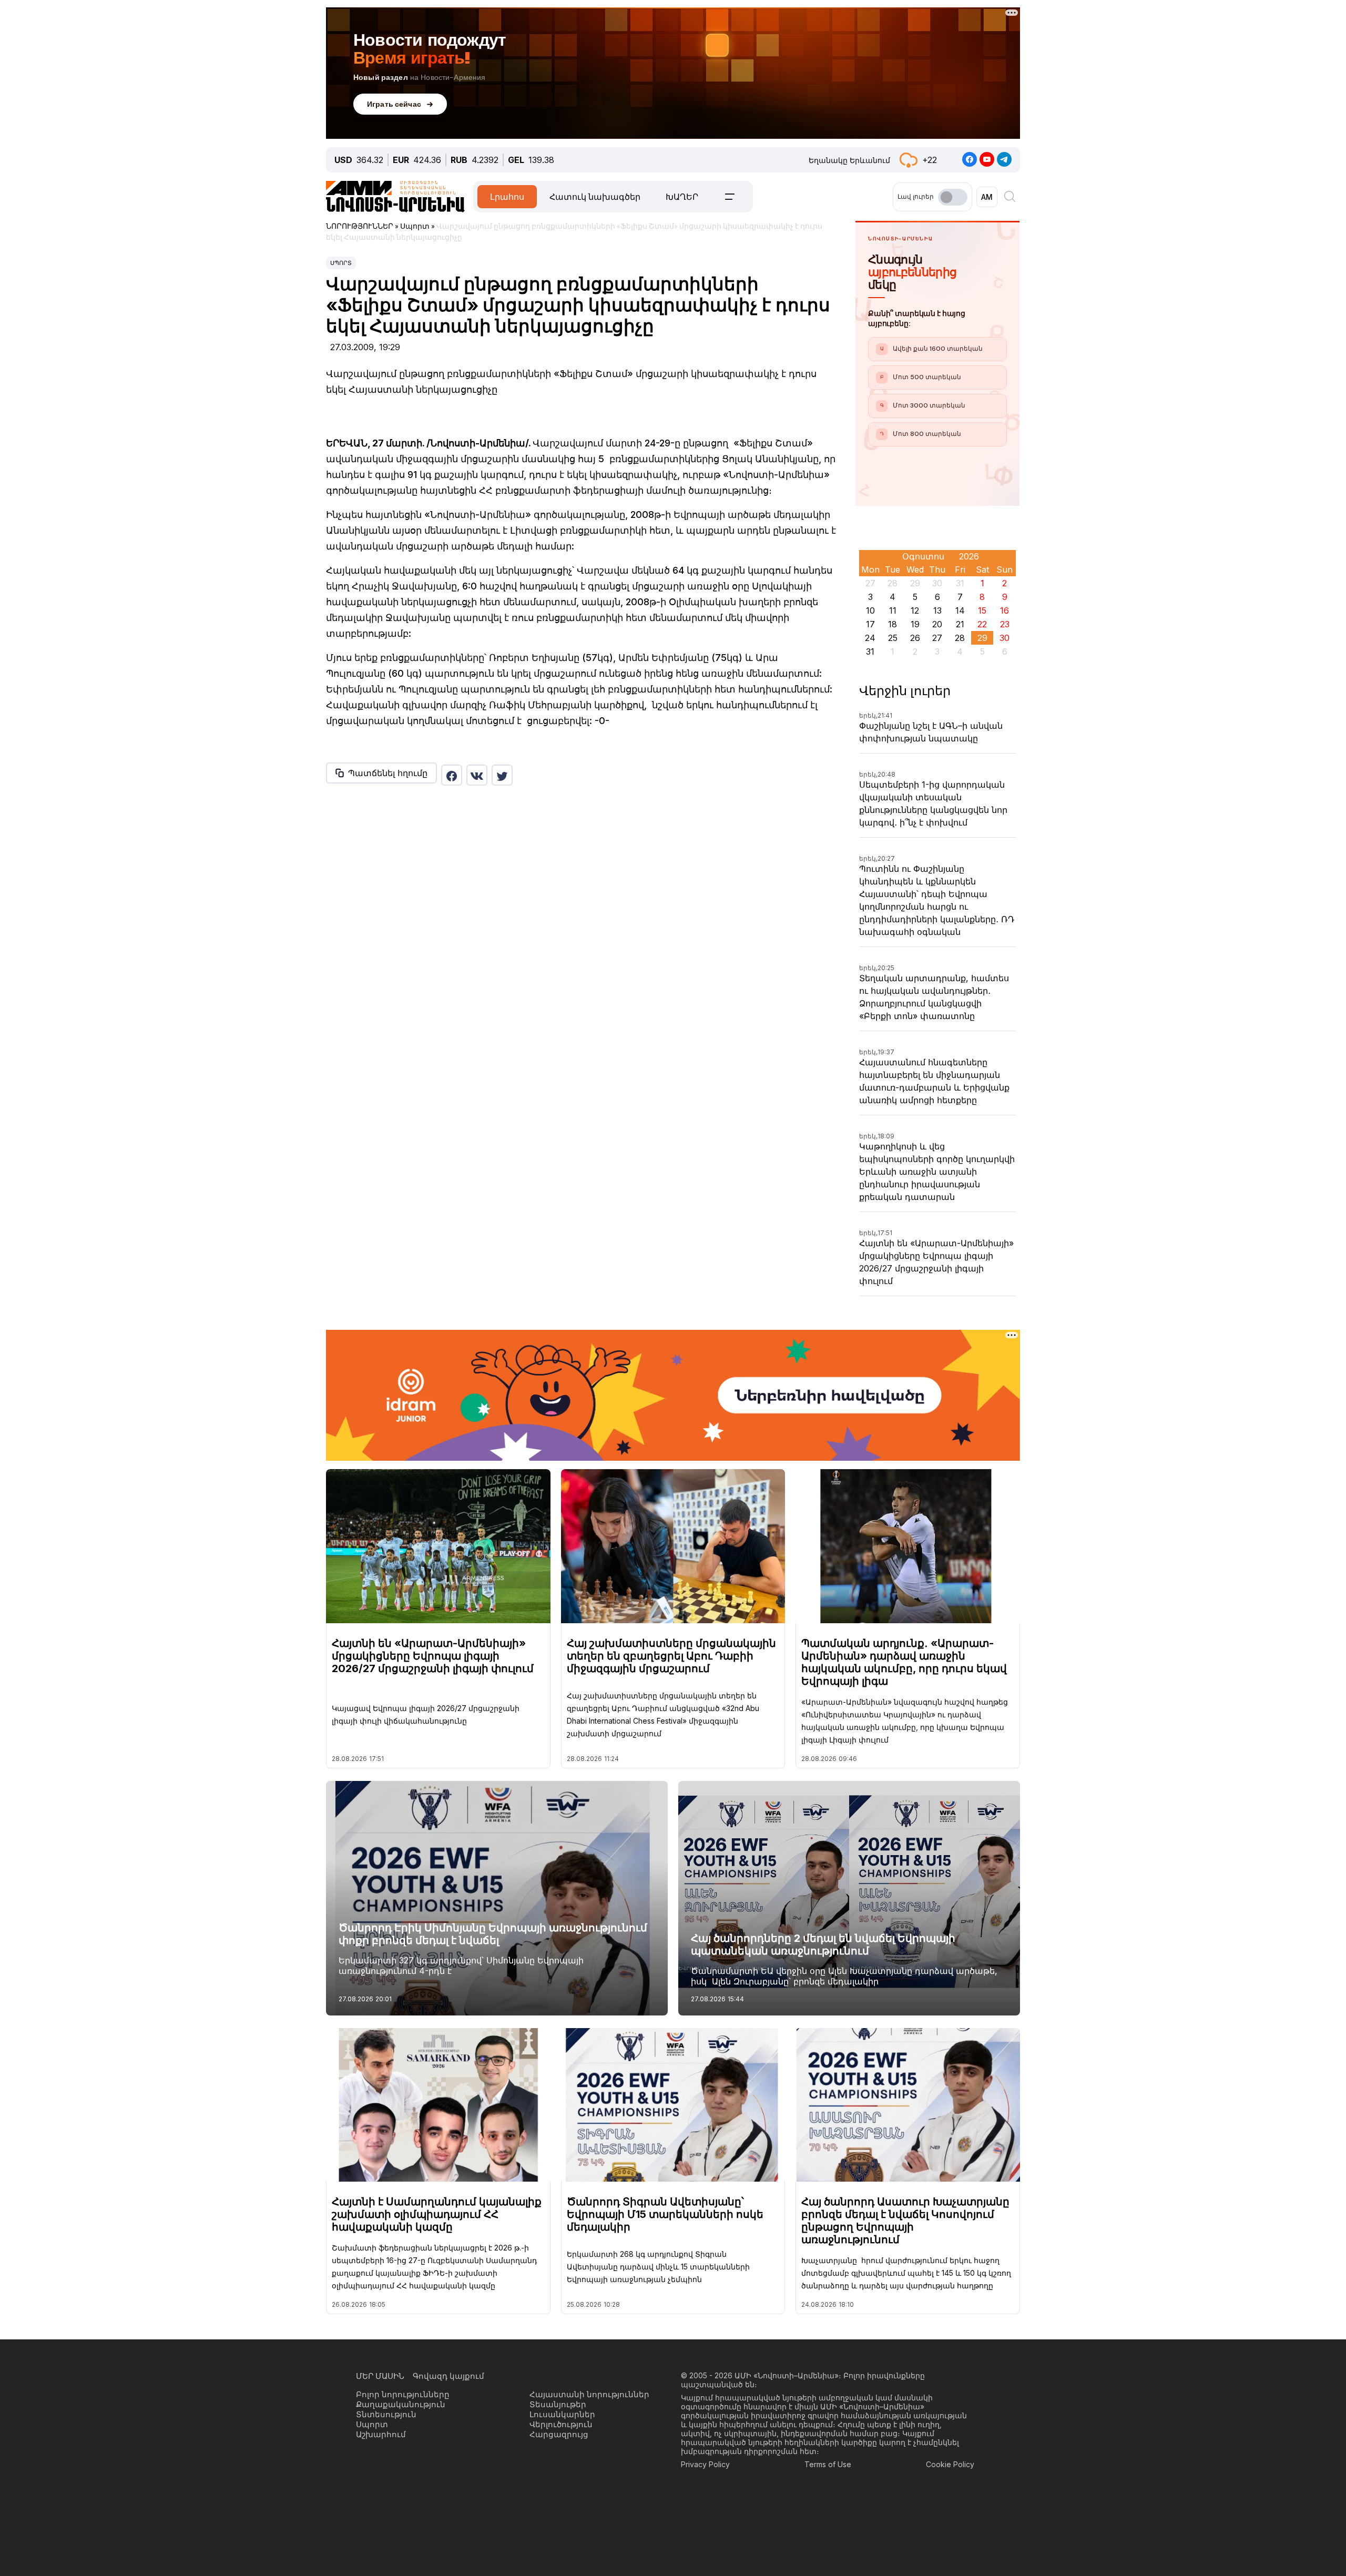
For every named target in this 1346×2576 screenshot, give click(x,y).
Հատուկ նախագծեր (595, 197)
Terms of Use (828, 2464)
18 (893, 624)
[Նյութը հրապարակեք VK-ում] (477, 775)
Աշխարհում (381, 2434)
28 (960, 638)
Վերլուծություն (561, 2424)
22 (982, 624)
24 (870, 638)
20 (937, 624)
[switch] (953, 197)
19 (915, 624)
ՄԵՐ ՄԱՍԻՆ (380, 2376)
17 (870, 624)
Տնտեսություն (386, 2414)
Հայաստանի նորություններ (589, 2394)
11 (893, 610)
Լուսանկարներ (562, 2414)
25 (893, 638)
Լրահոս (507, 197)
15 (982, 610)
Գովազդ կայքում (448, 2376)
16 (1005, 610)
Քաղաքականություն (401, 2404)
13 (937, 610)
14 (960, 610)
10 (870, 610)
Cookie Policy (950, 2464)
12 (915, 610)
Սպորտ (341, 263)
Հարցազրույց (559, 2434)
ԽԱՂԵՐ (682, 197)
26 (915, 638)
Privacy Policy (705, 2464)
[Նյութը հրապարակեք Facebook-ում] (452, 775)
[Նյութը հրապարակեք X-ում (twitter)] (502, 775)
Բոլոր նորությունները (403, 2394)
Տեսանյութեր (558, 2404)
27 (937, 638)
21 (960, 624)
